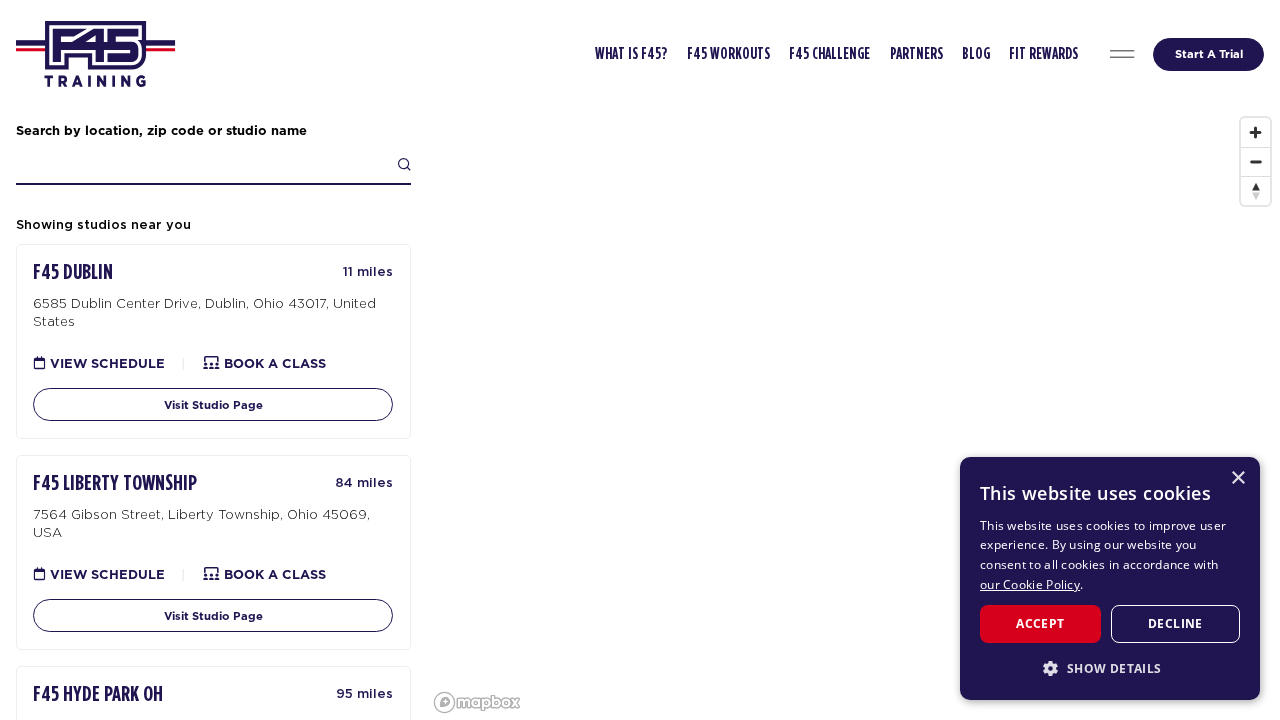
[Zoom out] (1255, 161)
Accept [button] (1040, 623)
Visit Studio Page (213, 405)
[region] (853, 414)
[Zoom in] (1255, 132)
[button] (1110, 668)
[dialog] (1110, 578)
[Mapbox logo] (477, 702)
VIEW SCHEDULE (105, 363)
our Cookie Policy (1030, 584)
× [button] (1237, 478)
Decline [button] (1175, 623)
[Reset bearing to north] (1255, 190)
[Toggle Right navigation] (1122, 54)
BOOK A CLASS (273, 363)
